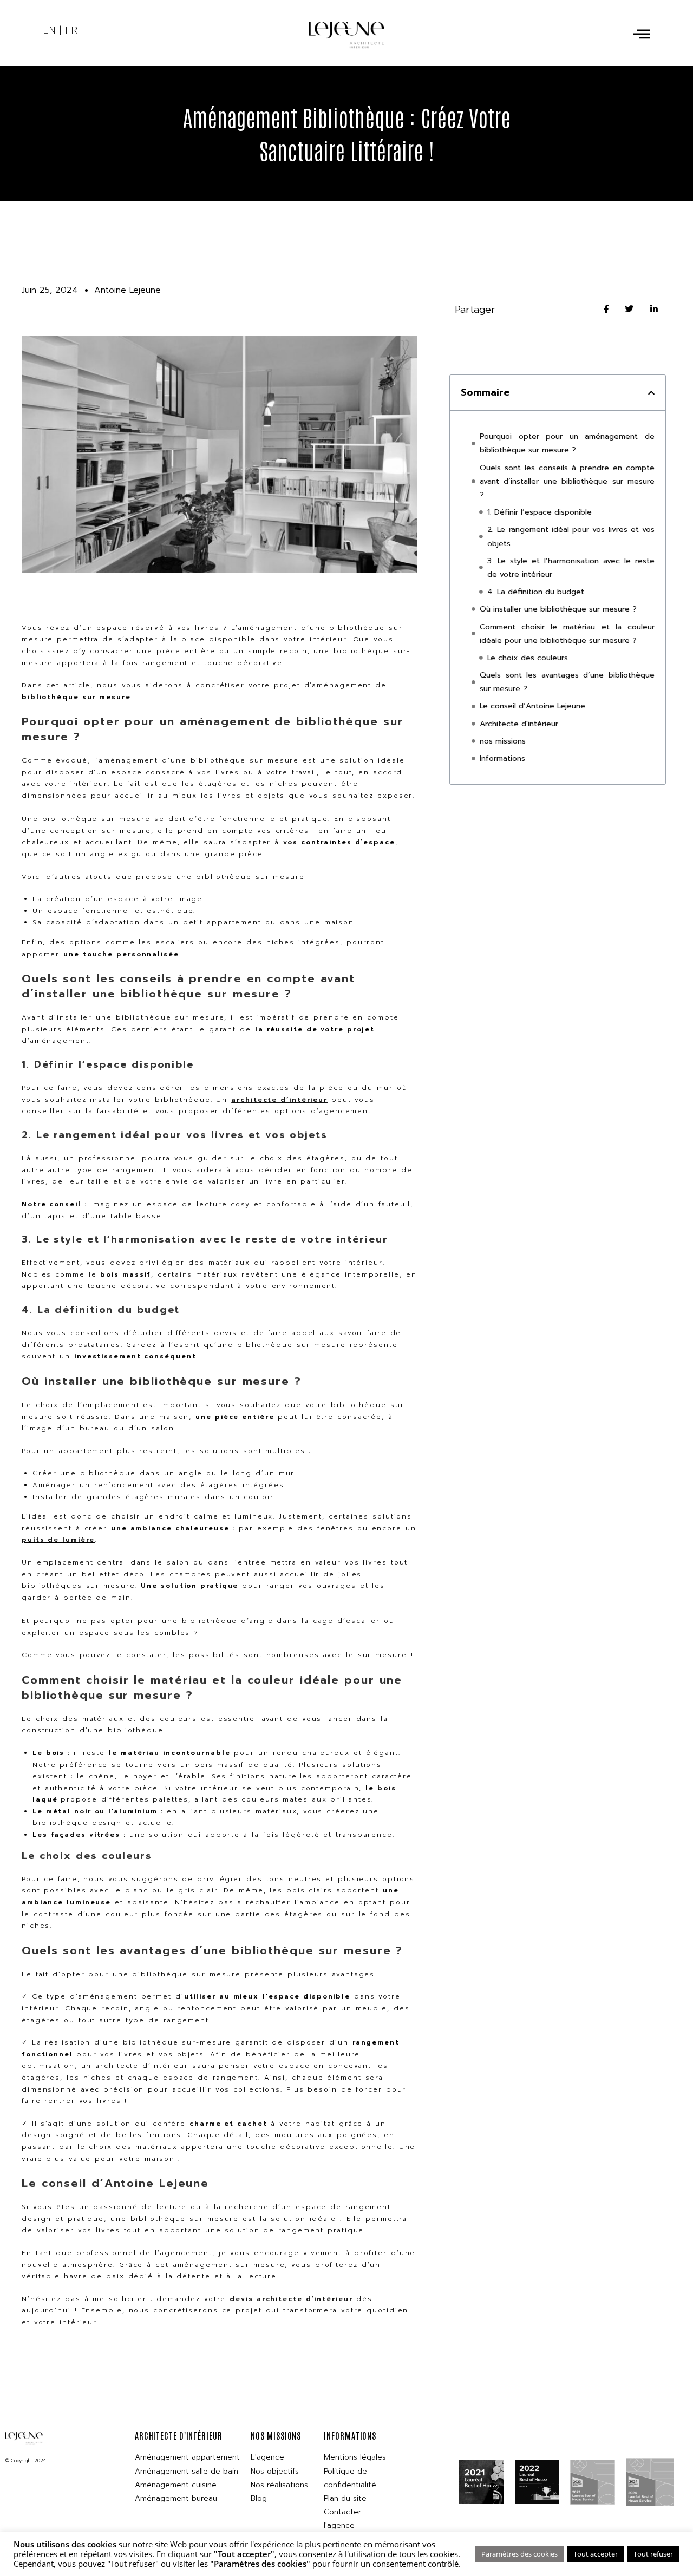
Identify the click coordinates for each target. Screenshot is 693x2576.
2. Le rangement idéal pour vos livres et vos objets (571, 536)
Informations (502, 758)
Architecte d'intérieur (519, 724)
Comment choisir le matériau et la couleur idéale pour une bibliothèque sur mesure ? (567, 634)
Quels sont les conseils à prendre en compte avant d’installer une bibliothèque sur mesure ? (567, 481)
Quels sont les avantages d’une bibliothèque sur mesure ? (567, 682)
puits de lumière (58, 1540)
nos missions (503, 741)
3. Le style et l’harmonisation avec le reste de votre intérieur (571, 568)
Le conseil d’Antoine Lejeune (532, 706)
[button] (651, 393)
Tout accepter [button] (596, 2554)
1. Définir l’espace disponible (541, 512)
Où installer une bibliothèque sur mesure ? (560, 609)
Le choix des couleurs (528, 658)
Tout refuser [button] (653, 2554)
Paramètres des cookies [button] (519, 2554)
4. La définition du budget (536, 592)
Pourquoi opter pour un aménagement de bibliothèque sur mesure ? (567, 443)
